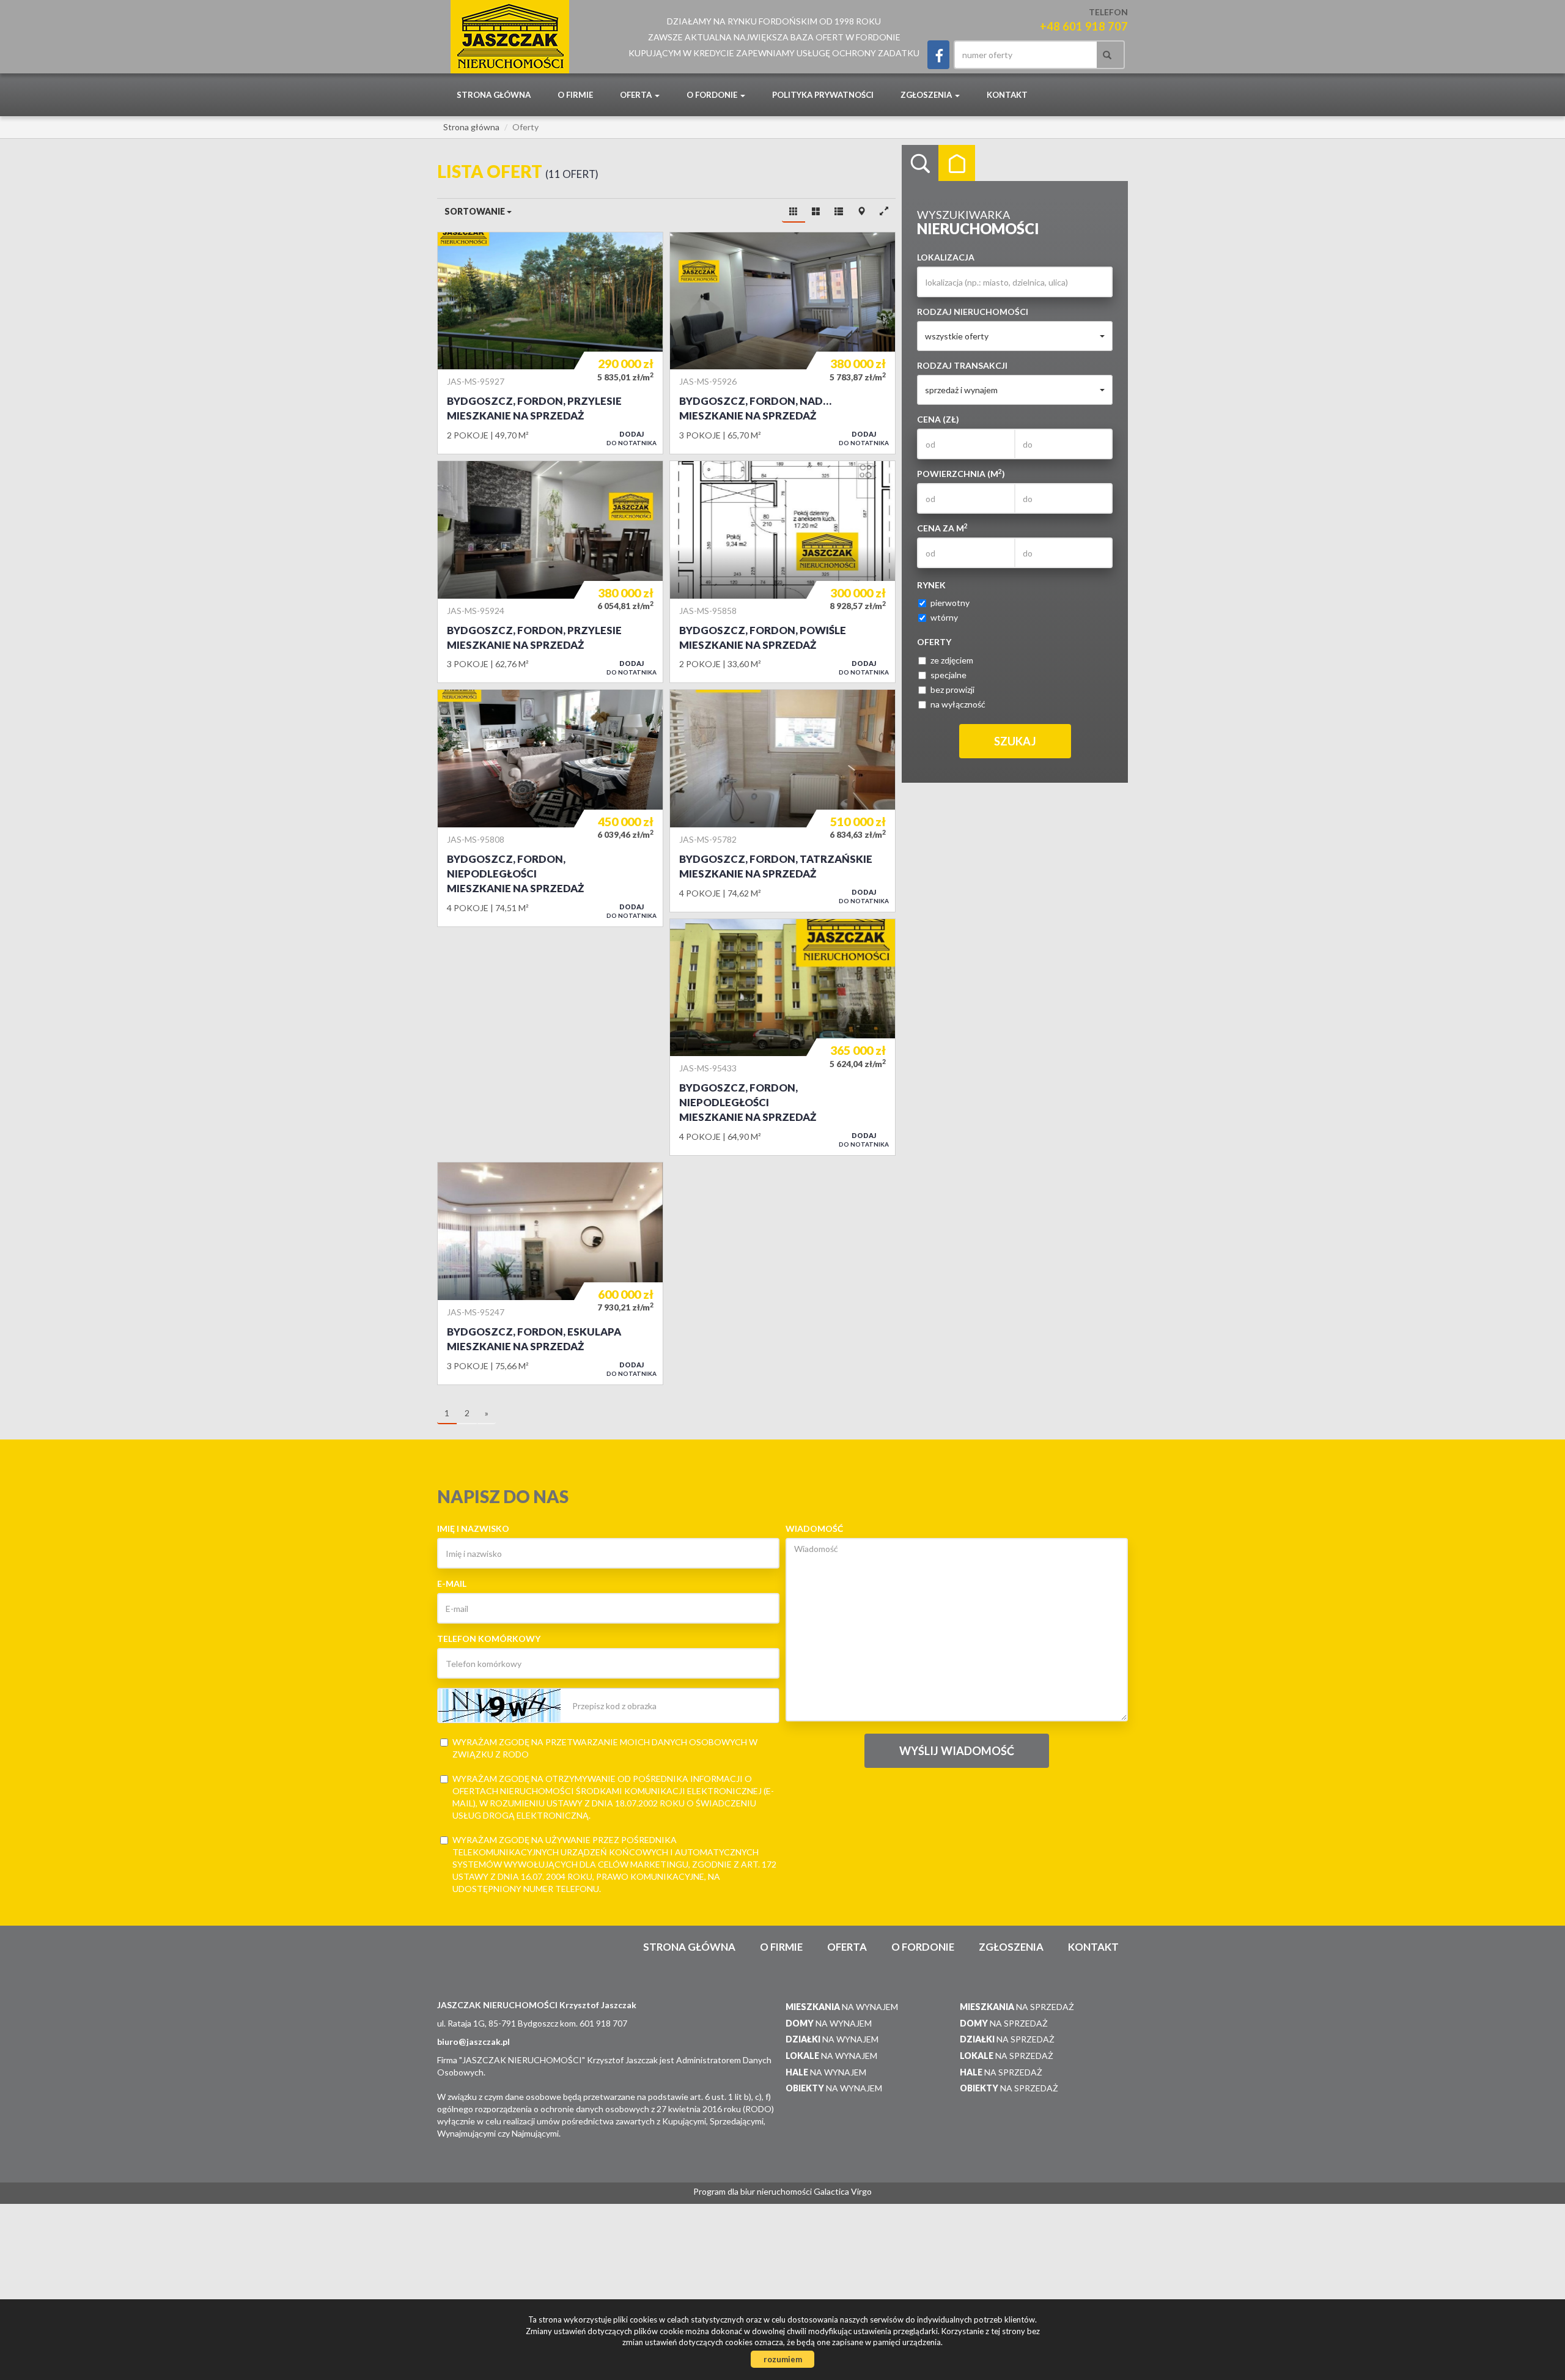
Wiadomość (814, 1528)
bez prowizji (952, 689)
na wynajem (842, 2007)
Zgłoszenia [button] (927, 95)
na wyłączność (958, 704)
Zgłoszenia (1011, 1947)
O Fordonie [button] (713, 95)
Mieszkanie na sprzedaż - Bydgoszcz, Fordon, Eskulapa (550, 1273)
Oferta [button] (637, 95)
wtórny (944, 617)
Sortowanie (476, 211)
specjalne (948, 675)
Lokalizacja (946, 257)
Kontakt (1007, 95)
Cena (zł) (938, 419)
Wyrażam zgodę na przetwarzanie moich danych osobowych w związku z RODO (605, 1748)
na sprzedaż (1017, 2007)
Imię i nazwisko (473, 1528)
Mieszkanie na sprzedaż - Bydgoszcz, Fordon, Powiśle (782, 572)
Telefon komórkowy (489, 1639)
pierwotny (950, 603)
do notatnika (632, 438)
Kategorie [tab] (957, 163)
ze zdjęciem (952, 660)
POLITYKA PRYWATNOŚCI (823, 95)
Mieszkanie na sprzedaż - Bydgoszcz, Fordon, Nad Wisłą (782, 343)
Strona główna (494, 95)
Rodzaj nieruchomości (973, 312)
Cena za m (942, 528)
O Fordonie (923, 1947)
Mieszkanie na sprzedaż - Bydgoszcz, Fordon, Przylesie (550, 343)
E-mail (452, 1584)
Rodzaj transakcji (962, 365)
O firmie (575, 95)
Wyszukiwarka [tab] (920, 163)
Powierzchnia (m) (961, 473)
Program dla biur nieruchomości (753, 2191)
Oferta (847, 1947)
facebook (938, 55)
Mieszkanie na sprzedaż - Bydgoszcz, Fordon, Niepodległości (550, 808)
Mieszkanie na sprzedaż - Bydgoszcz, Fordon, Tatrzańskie (782, 800)
